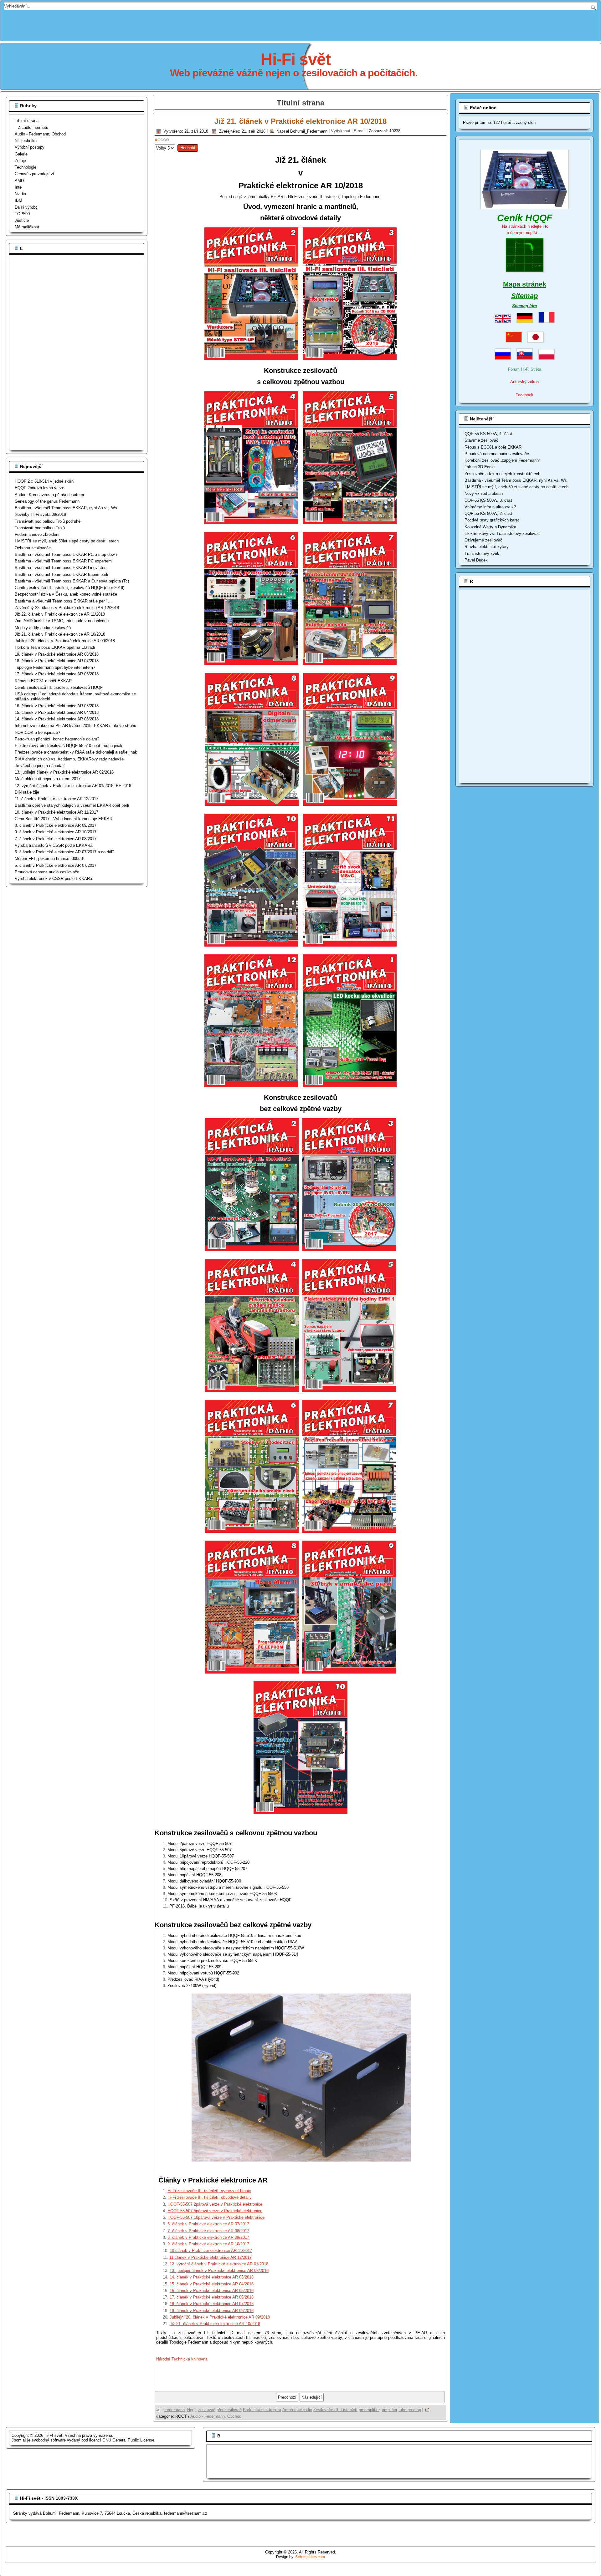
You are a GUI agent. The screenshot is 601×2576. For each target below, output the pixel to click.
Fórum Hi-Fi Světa (525, 369)
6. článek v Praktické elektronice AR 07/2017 (208, 2224)
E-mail (360, 131)
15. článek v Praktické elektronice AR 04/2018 (212, 2284)
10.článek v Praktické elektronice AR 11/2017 (211, 2251)
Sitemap (524, 296)
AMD (19, 181)
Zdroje (20, 161)
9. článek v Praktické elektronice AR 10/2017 (208, 2244)
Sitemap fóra (524, 306)
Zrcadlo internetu (33, 127)
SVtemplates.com (310, 2557)
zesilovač (207, 2410)
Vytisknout (341, 131)
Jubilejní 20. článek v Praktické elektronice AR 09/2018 (220, 2317)
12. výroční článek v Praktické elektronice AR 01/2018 (219, 2264)
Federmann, (175, 2410)
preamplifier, (370, 2410)
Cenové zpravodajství (34, 174)
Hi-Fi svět (296, 59)
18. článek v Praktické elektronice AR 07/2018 (212, 2304)
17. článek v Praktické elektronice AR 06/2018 (212, 2297)
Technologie (26, 167)
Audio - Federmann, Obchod (40, 134)
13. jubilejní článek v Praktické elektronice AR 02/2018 (219, 2271)
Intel (19, 187)
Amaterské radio (297, 2410)
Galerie (21, 154)
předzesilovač (229, 2410)
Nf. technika (26, 141)
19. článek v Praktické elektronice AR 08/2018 (212, 2311)
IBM (18, 200)
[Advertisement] (300, 24)
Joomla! (19, 2440)
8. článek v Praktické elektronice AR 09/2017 (209, 2237)
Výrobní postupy (30, 147)
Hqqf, (192, 2410)
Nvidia (20, 194)
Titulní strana (27, 121)
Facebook (524, 395)
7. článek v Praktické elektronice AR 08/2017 (208, 2231)
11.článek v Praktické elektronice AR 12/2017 (211, 2257)
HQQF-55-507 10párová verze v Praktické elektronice (216, 2217)
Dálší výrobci (27, 207)
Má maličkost (27, 227)
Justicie (22, 220)
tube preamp (410, 2410)
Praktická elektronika (262, 2410)
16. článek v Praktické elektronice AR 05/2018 (212, 2291)
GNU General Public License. (129, 2440)
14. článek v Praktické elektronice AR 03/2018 (212, 2277)
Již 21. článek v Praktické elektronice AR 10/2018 (300, 121)
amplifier (390, 2410)
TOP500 (22, 214)
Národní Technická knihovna (182, 2359)
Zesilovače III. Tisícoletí (335, 2410)
